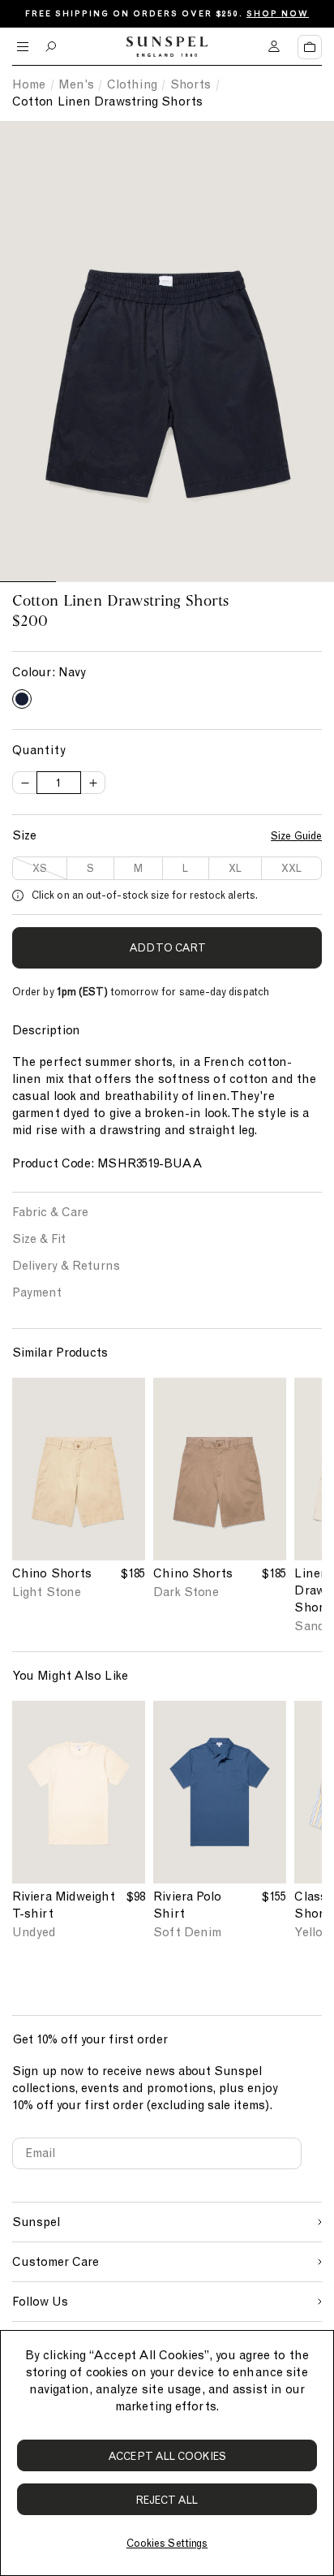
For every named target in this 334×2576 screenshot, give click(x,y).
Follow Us (40, 2302)
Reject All (167, 2500)
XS (40, 868)
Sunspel (36, 2222)
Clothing (132, 84)
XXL (291, 868)
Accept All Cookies (167, 2456)
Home (29, 84)
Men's (76, 84)
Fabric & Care (50, 1212)
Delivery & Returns (66, 1266)
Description (46, 1030)
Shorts (191, 84)
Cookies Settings (167, 2543)
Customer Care (56, 2262)
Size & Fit (39, 1239)
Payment (37, 1292)
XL (235, 868)
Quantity (39, 750)
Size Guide (296, 836)
